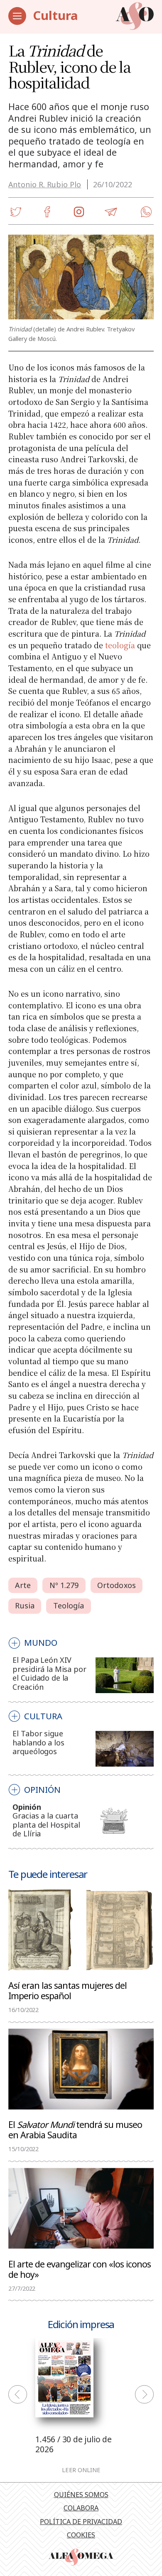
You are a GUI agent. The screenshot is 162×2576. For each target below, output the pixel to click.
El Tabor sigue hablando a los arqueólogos (38, 1742)
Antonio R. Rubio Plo (45, 184)
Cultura (55, 15)
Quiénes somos (81, 2495)
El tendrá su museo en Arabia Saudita (75, 2129)
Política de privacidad (81, 2522)
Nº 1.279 (64, 1585)
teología (120, 645)
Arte (23, 1585)
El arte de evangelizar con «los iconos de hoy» (80, 2269)
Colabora (81, 2508)
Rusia (25, 1605)
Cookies (81, 2535)
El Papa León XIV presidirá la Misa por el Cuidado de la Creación (49, 1673)
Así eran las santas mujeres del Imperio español (67, 1990)
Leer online (81, 2470)
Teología (69, 1605)
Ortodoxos (117, 1585)
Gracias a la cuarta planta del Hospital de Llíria (46, 1825)
